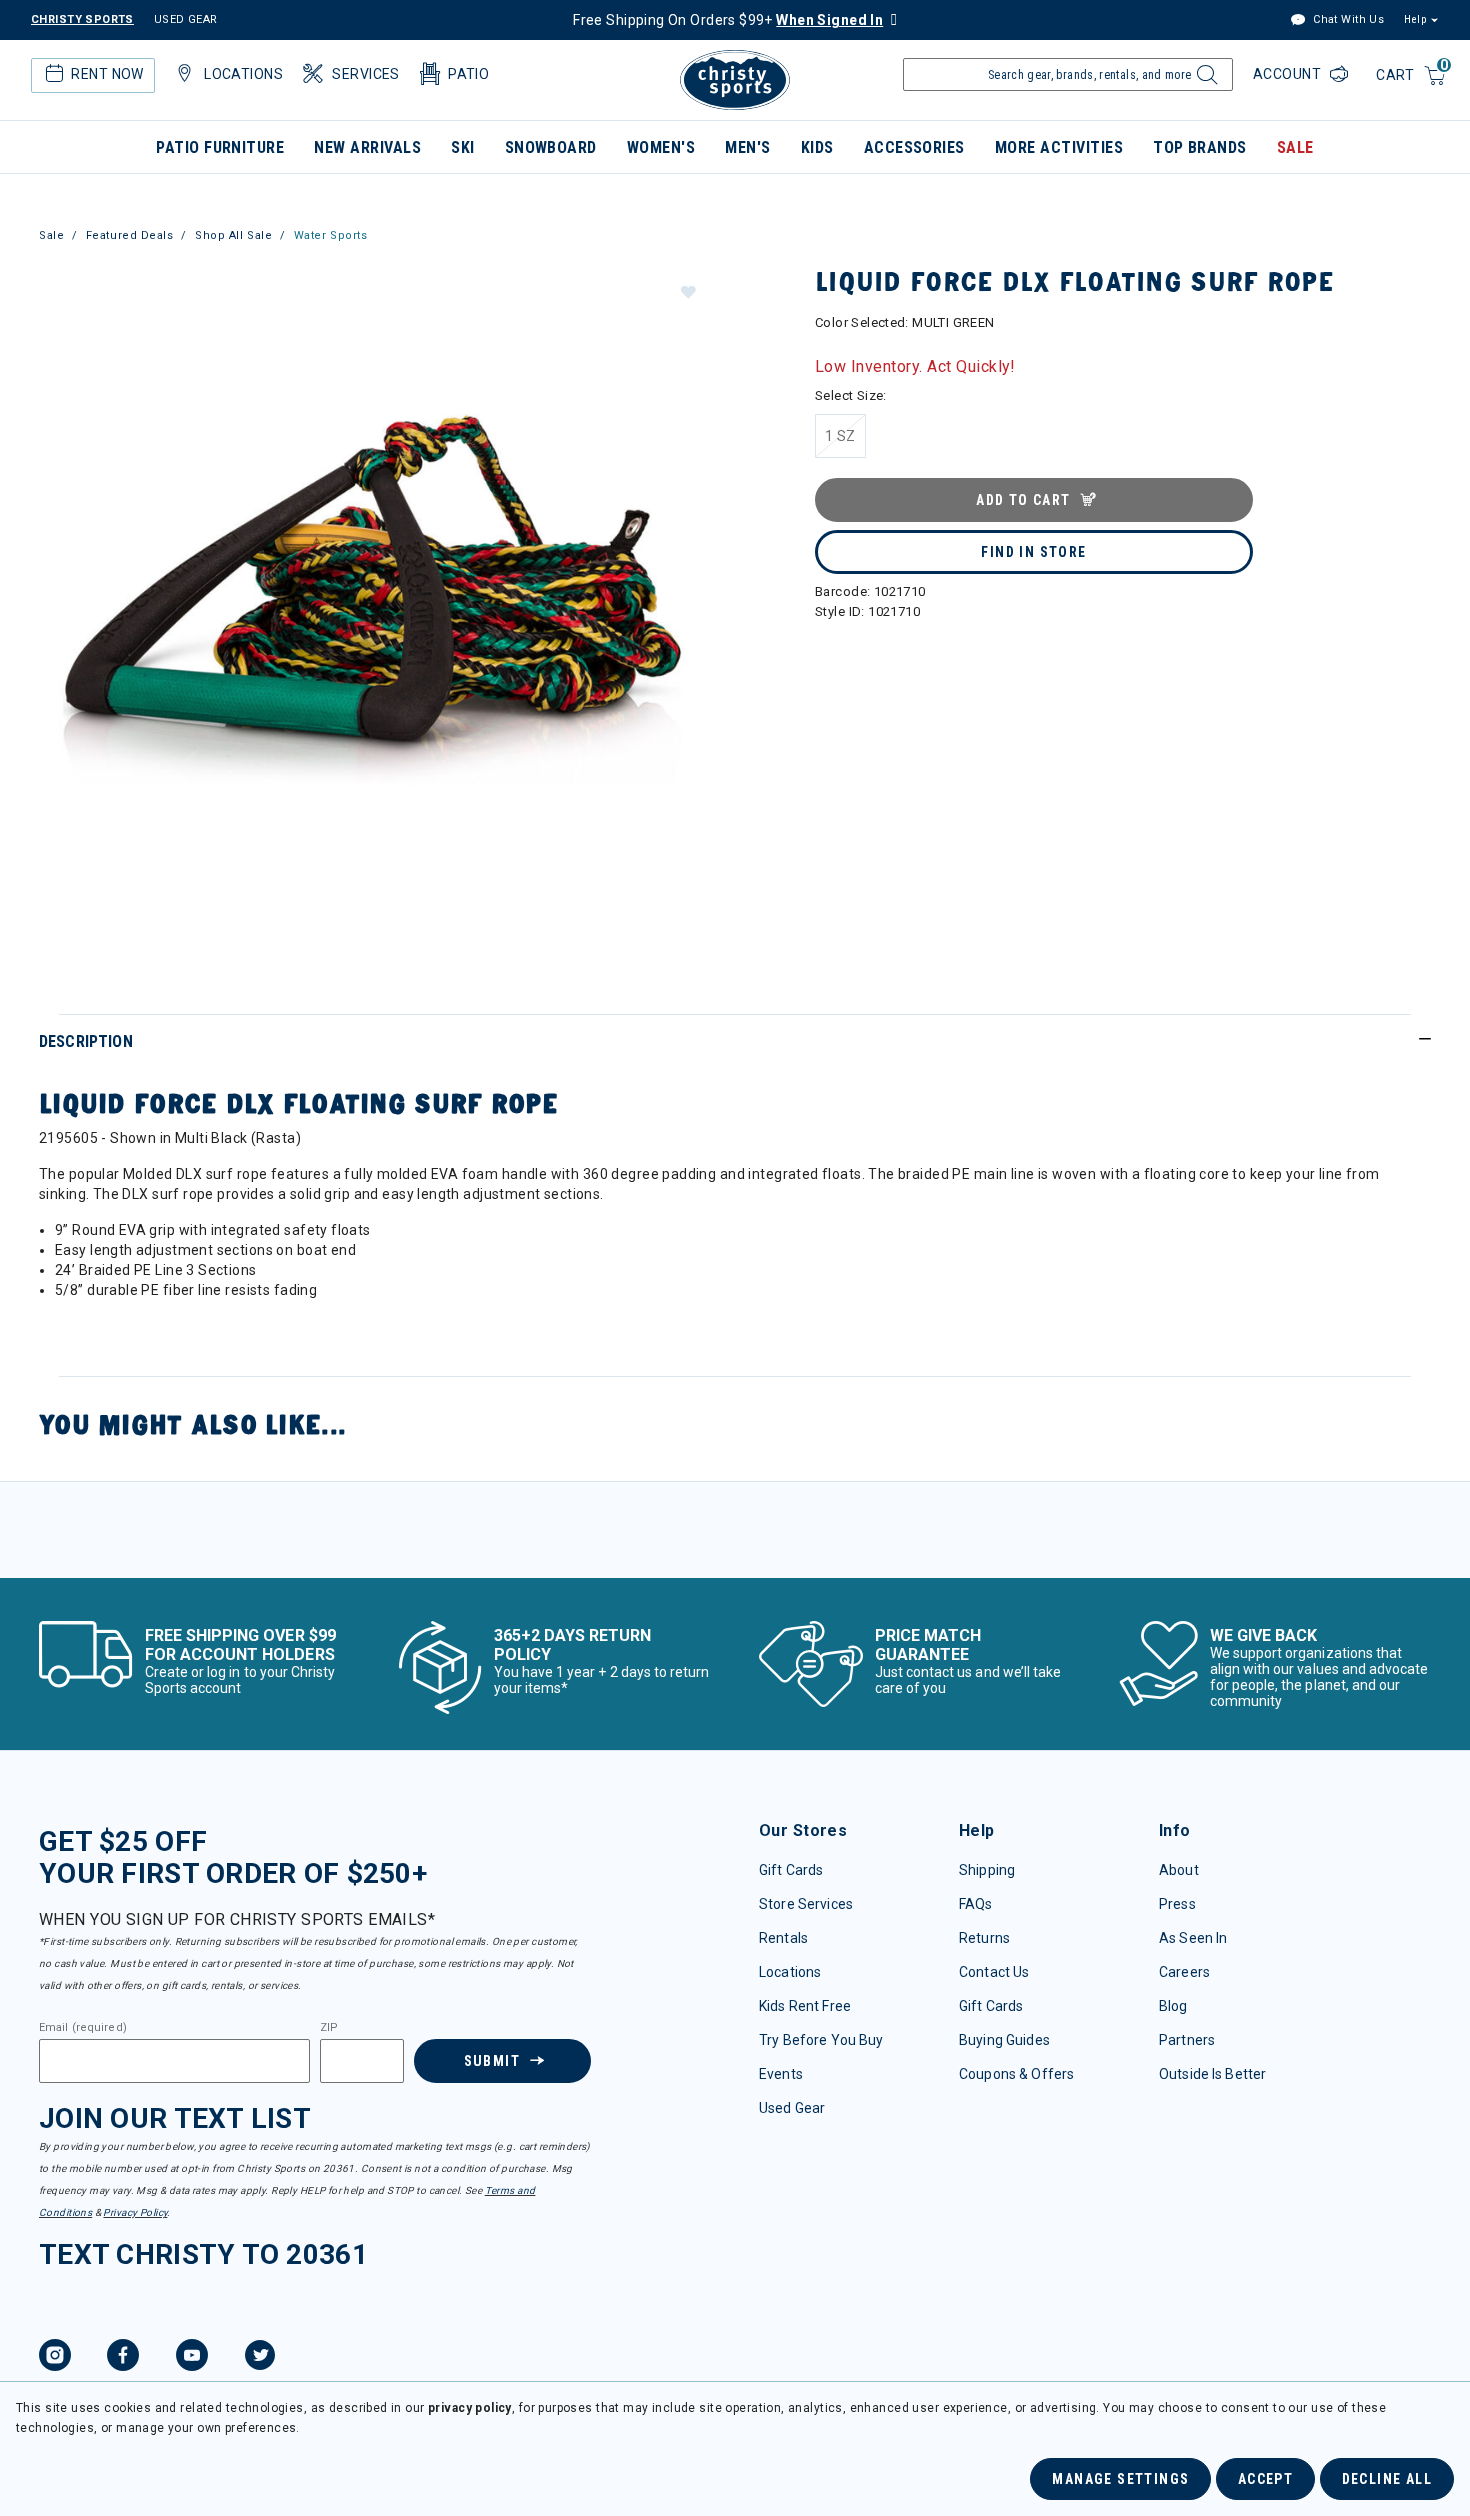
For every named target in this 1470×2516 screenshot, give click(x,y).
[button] (687, 291)
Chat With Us (1347, 19)
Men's (747, 147)
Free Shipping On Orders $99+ (728, 20)
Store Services (806, 1904)
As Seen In (1193, 1938)
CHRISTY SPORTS (82, 19)
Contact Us (994, 1972)
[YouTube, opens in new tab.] (192, 2358)
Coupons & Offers (1016, 2074)
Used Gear (792, 2108)
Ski (462, 147)
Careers (1184, 1972)
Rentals (783, 1938)
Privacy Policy (135, 2212)
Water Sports (331, 235)
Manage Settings (1120, 2479)
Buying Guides (1004, 2040)
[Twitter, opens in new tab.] (260, 2358)
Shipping (987, 1870)
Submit (492, 2061)
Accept (1265, 2479)
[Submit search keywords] (1204, 80)
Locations (790, 1972)
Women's (661, 147)
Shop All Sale (233, 235)
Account (1289, 74)
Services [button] (365, 74)
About (1179, 1870)
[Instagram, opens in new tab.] (55, 2358)
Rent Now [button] (107, 74)
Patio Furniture (220, 147)
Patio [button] (468, 74)
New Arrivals (367, 147)
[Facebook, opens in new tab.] (123, 2358)
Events (781, 2074)
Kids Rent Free (805, 2006)
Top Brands (1200, 147)
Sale (1295, 147)
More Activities (1059, 147)
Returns (984, 1938)
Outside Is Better (1212, 2074)
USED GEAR (186, 19)
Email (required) (83, 2028)
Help (1415, 19)
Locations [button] (243, 74)
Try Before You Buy (821, 2040)
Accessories (914, 147)
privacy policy (470, 2408)
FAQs (976, 1904)
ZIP (329, 2028)
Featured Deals (130, 235)
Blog (1173, 2006)
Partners (1187, 2040)
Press (1177, 1904)
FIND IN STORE (1033, 552)
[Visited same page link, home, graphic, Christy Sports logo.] (735, 80)
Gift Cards (791, 1870)
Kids (817, 147)
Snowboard (551, 147)
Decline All (1387, 2479)
